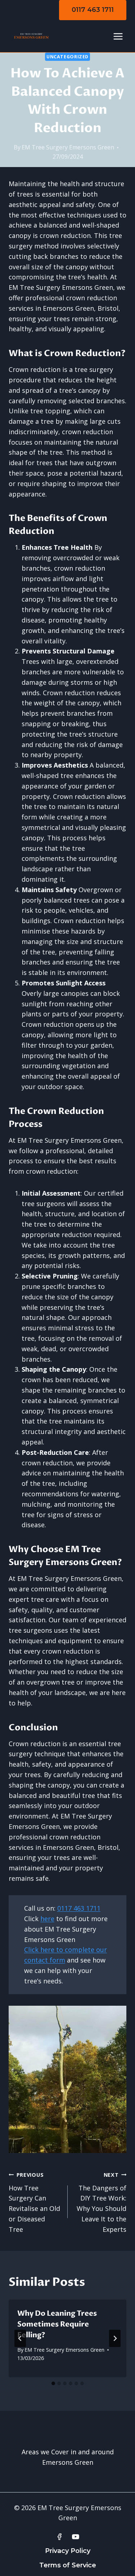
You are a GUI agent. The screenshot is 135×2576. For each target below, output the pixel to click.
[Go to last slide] (20, 2338)
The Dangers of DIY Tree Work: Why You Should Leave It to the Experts (102, 2202)
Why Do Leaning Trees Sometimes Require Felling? (57, 2324)
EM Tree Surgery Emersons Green (68, 147)
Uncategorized (67, 57)
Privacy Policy (68, 2551)
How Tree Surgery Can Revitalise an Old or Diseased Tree (34, 2202)
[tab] (53, 2383)
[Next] (115, 2338)
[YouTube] (76, 2537)
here (47, 1919)
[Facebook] (59, 2537)
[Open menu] (118, 36)
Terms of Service (68, 2565)
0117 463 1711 (93, 10)
